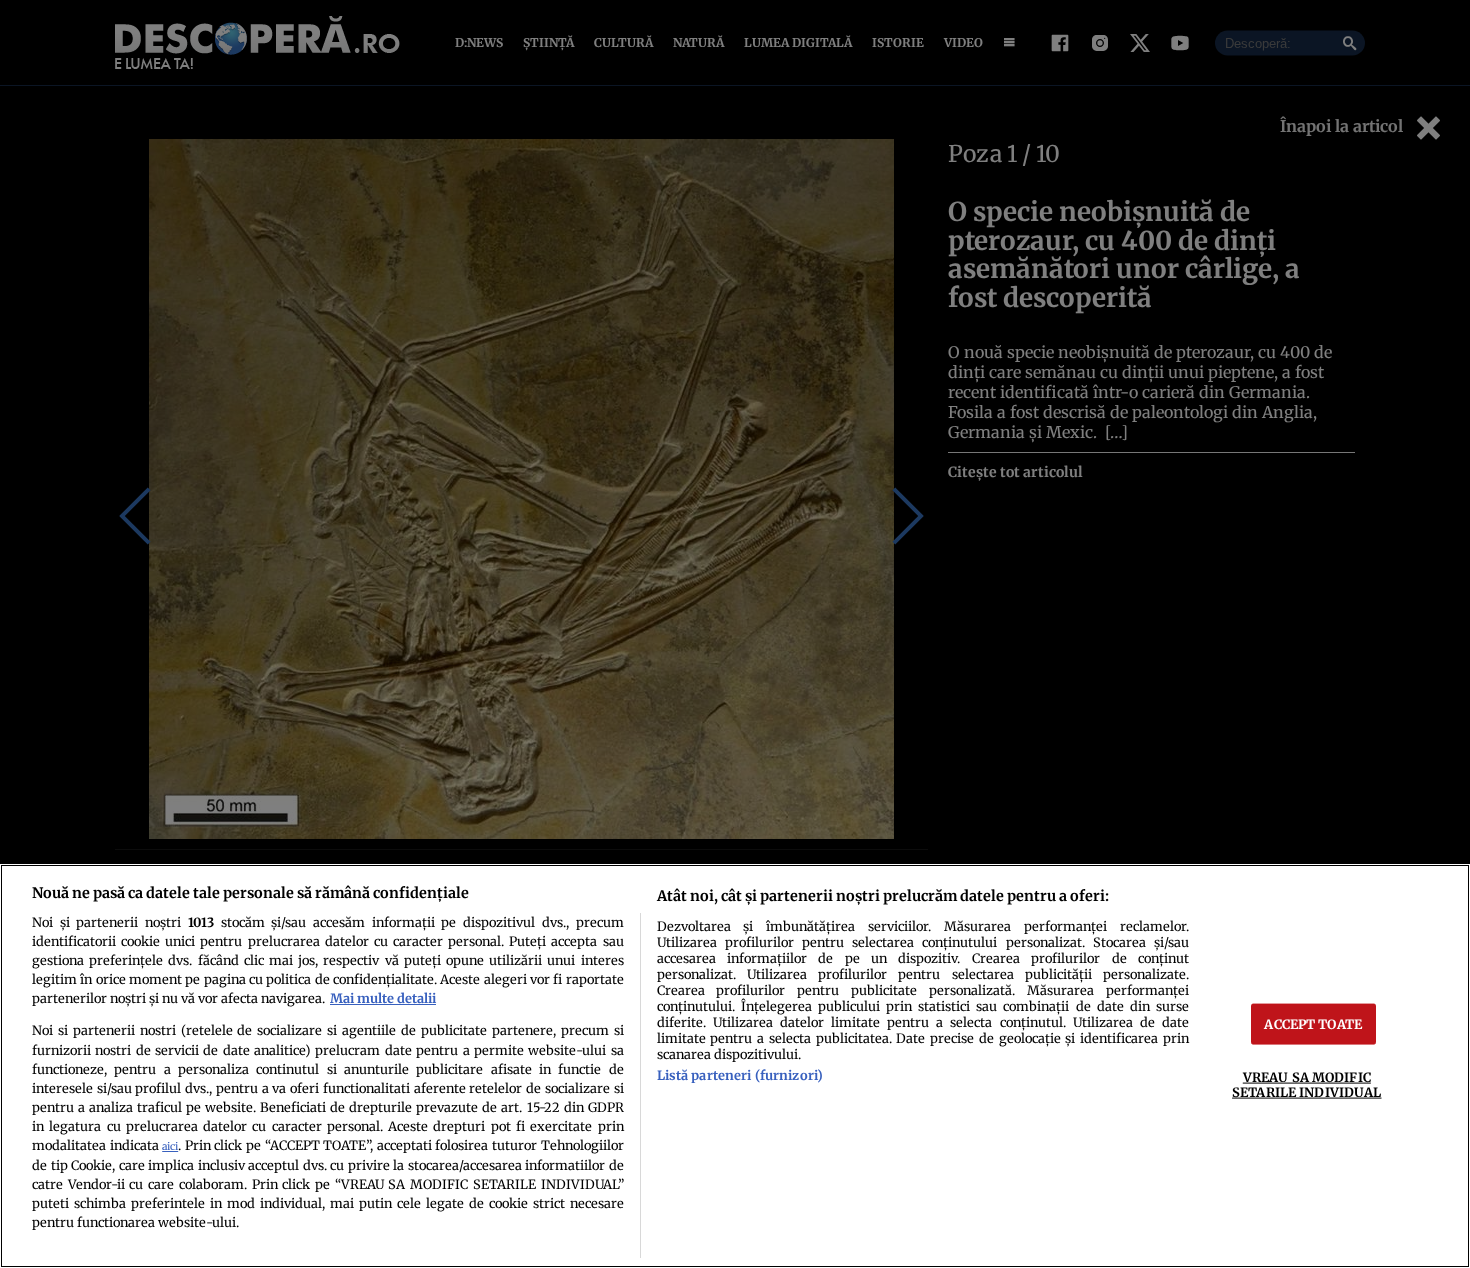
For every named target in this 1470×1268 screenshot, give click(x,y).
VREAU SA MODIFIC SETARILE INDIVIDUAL (1306, 1084)
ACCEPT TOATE (1313, 1024)
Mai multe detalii (383, 998)
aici (170, 1146)
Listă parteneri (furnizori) (740, 1075)
